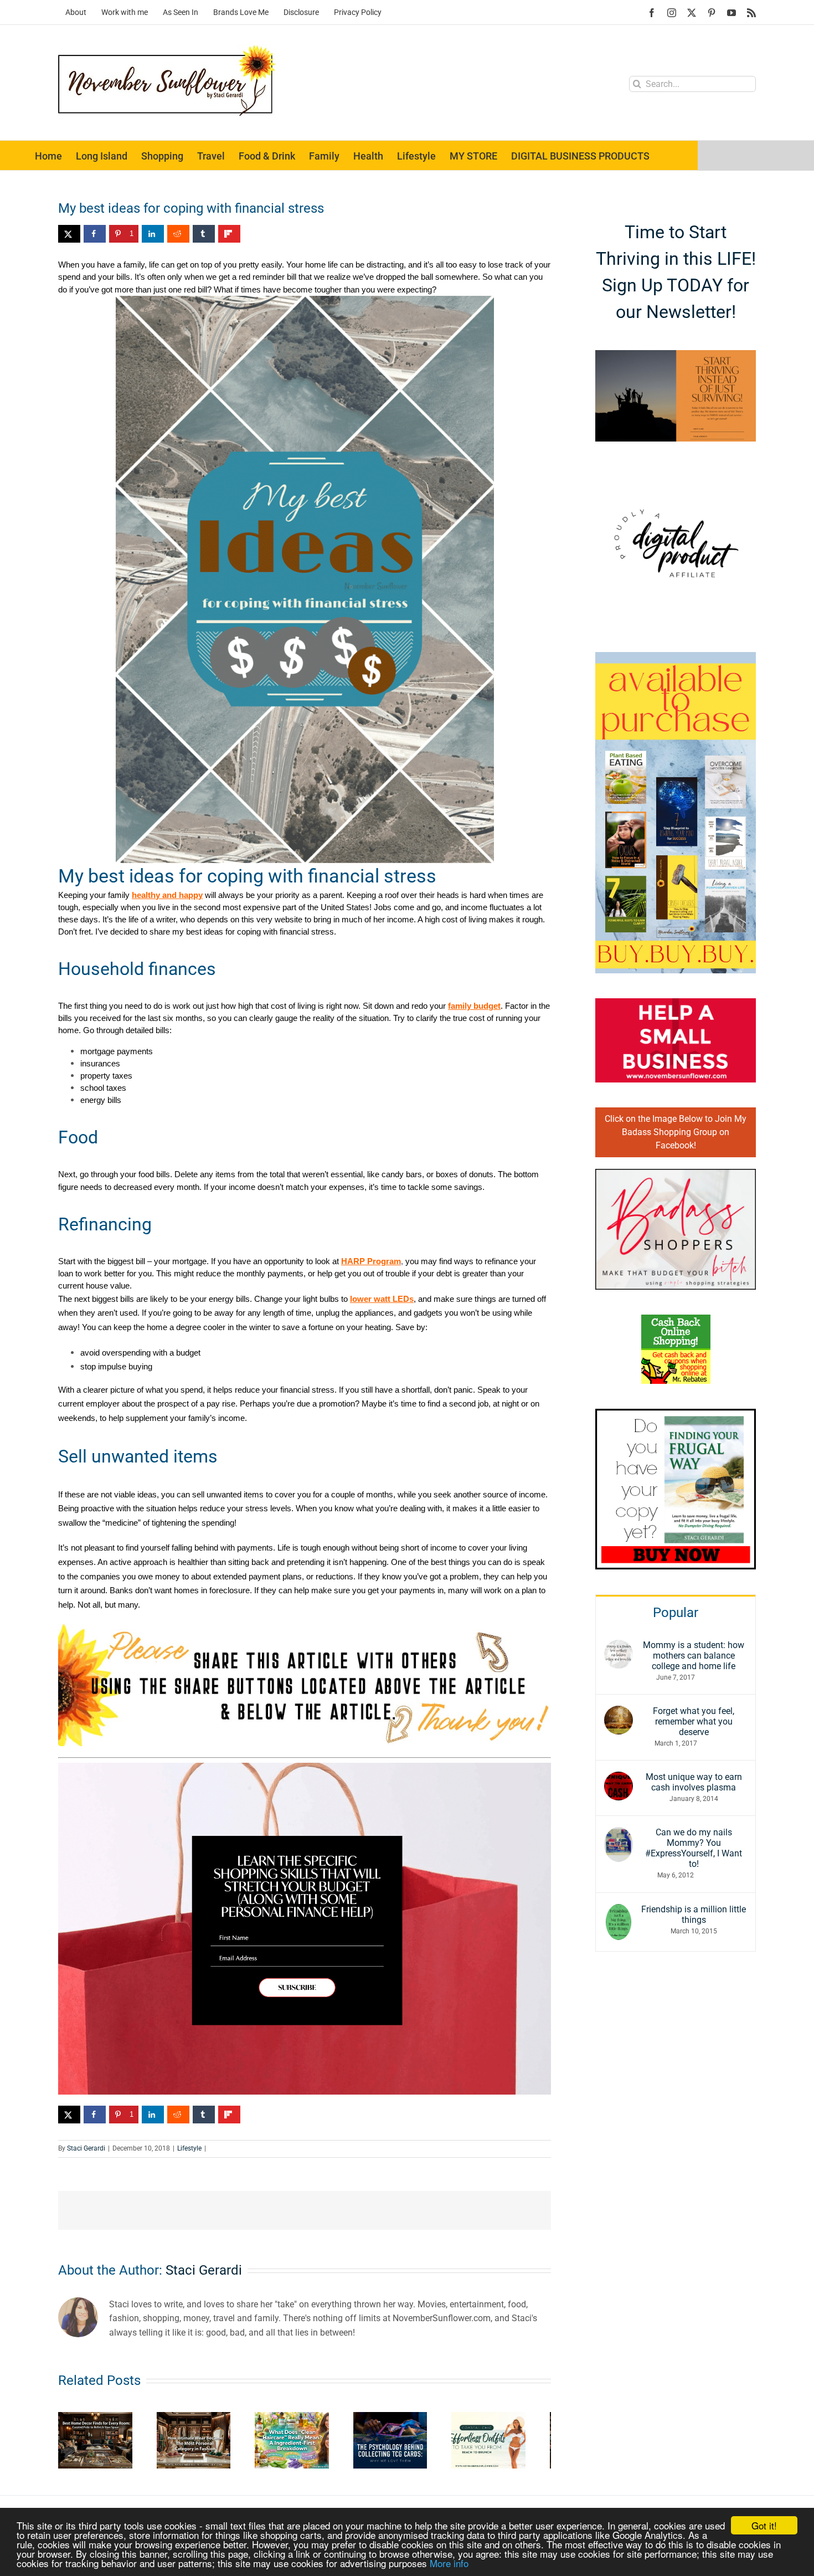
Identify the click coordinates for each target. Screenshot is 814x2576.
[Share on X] (69, 234)
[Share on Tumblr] (204, 234)
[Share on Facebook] (95, 234)
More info (449, 2563)
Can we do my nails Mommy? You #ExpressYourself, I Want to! (694, 1848)
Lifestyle (189, 2148)
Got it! (764, 2525)
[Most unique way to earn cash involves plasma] (619, 1779)
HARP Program (371, 1261)
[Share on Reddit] (178, 234)
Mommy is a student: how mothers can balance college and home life (694, 1656)
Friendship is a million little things (694, 1915)
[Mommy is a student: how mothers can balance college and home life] (619, 1647)
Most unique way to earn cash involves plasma (694, 1782)
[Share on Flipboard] (229, 234)
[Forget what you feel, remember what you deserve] (619, 1713)
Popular (676, 1613)
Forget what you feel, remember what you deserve (694, 1721)
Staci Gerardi (86, 2148)
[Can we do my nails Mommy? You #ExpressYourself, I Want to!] (619, 1834)
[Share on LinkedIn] (153, 234)
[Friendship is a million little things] (619, 1911)
